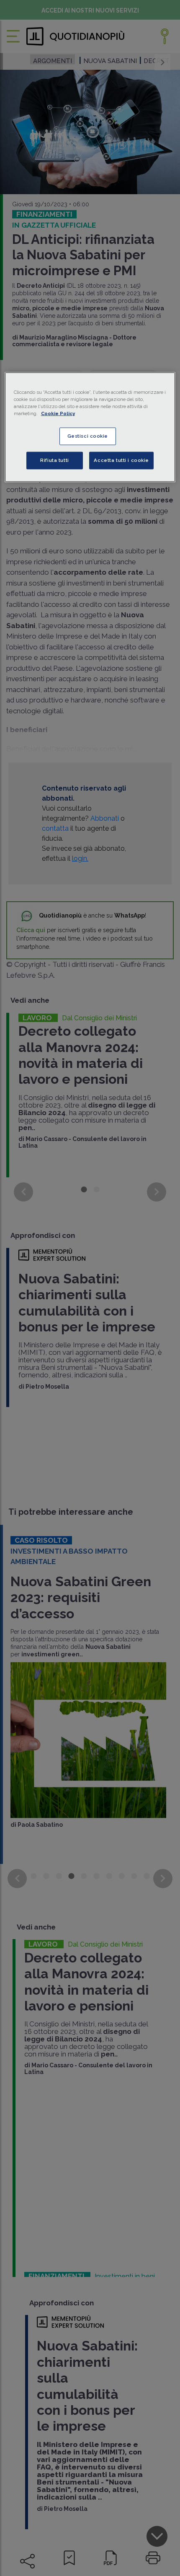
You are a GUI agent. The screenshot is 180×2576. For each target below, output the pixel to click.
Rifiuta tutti (54, 460)
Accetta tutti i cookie (121, 460)
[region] (90, 427)
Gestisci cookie (88, 436)
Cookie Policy (58, 413)
